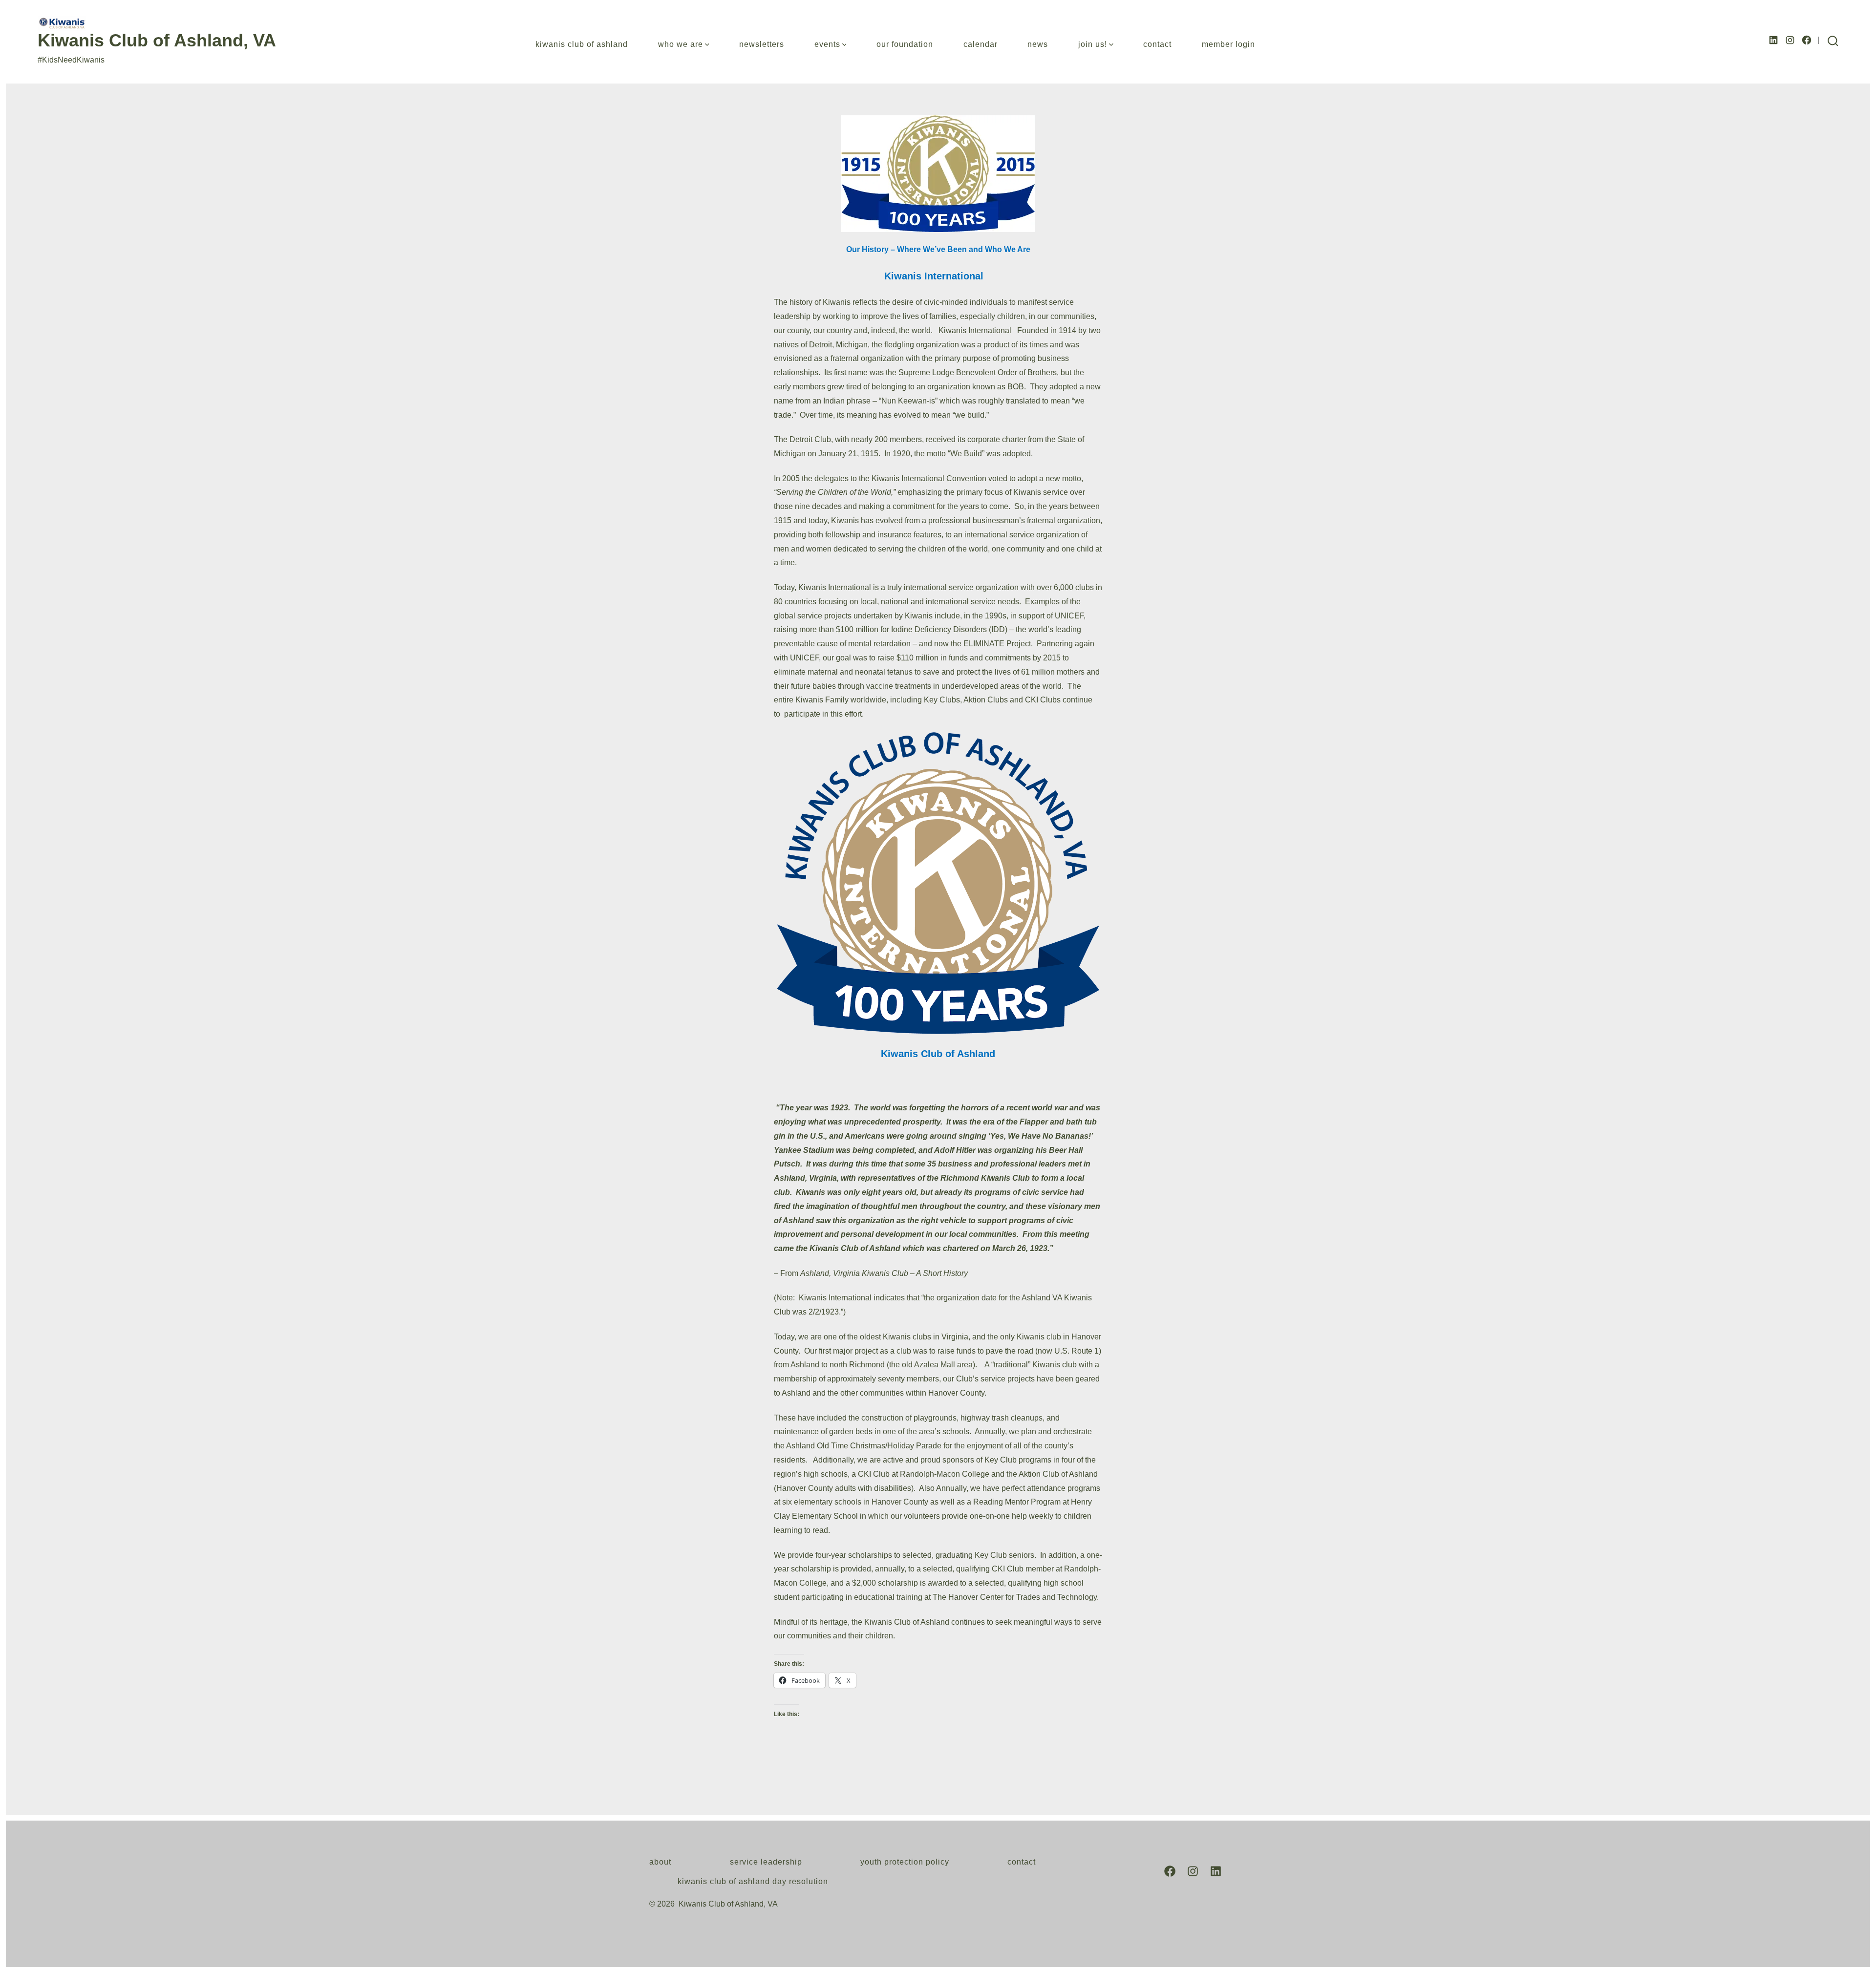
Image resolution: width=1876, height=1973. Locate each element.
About (660, 1862)
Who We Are (681, 44)
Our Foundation (905, 44)
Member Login (1228, 44)
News (1038, 44)
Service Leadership (766, 1862)
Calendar (981, 44)
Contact (1157, 44)
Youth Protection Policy (905, 1862)
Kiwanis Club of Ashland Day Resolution (753, 1881)
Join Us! (1093, 44)
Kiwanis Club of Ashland (582, 44)
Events (827, 44)
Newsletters (762, 44)
